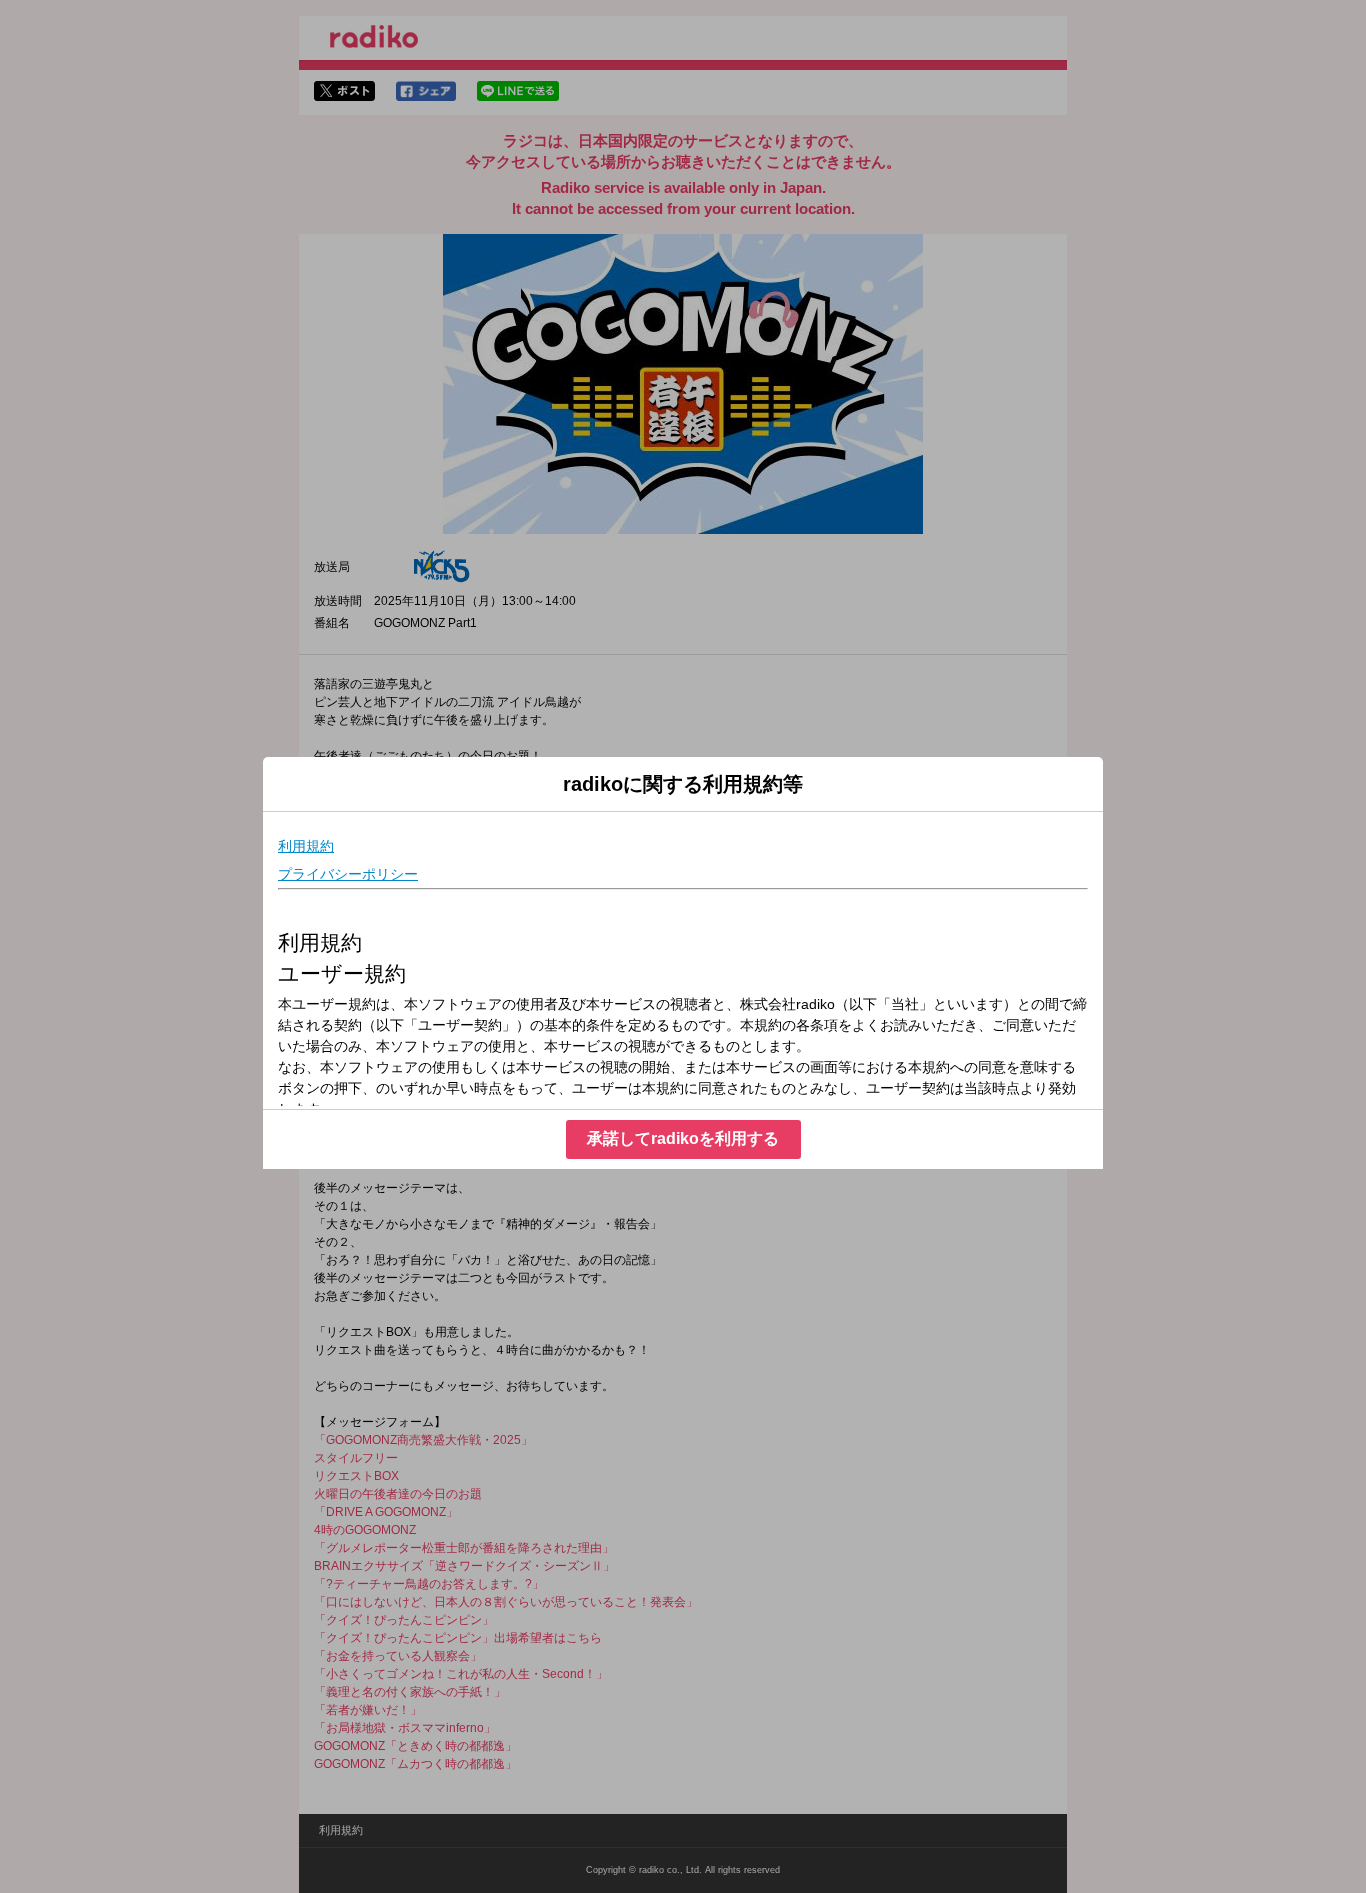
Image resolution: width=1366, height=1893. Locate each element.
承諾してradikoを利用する (683, 1138)
